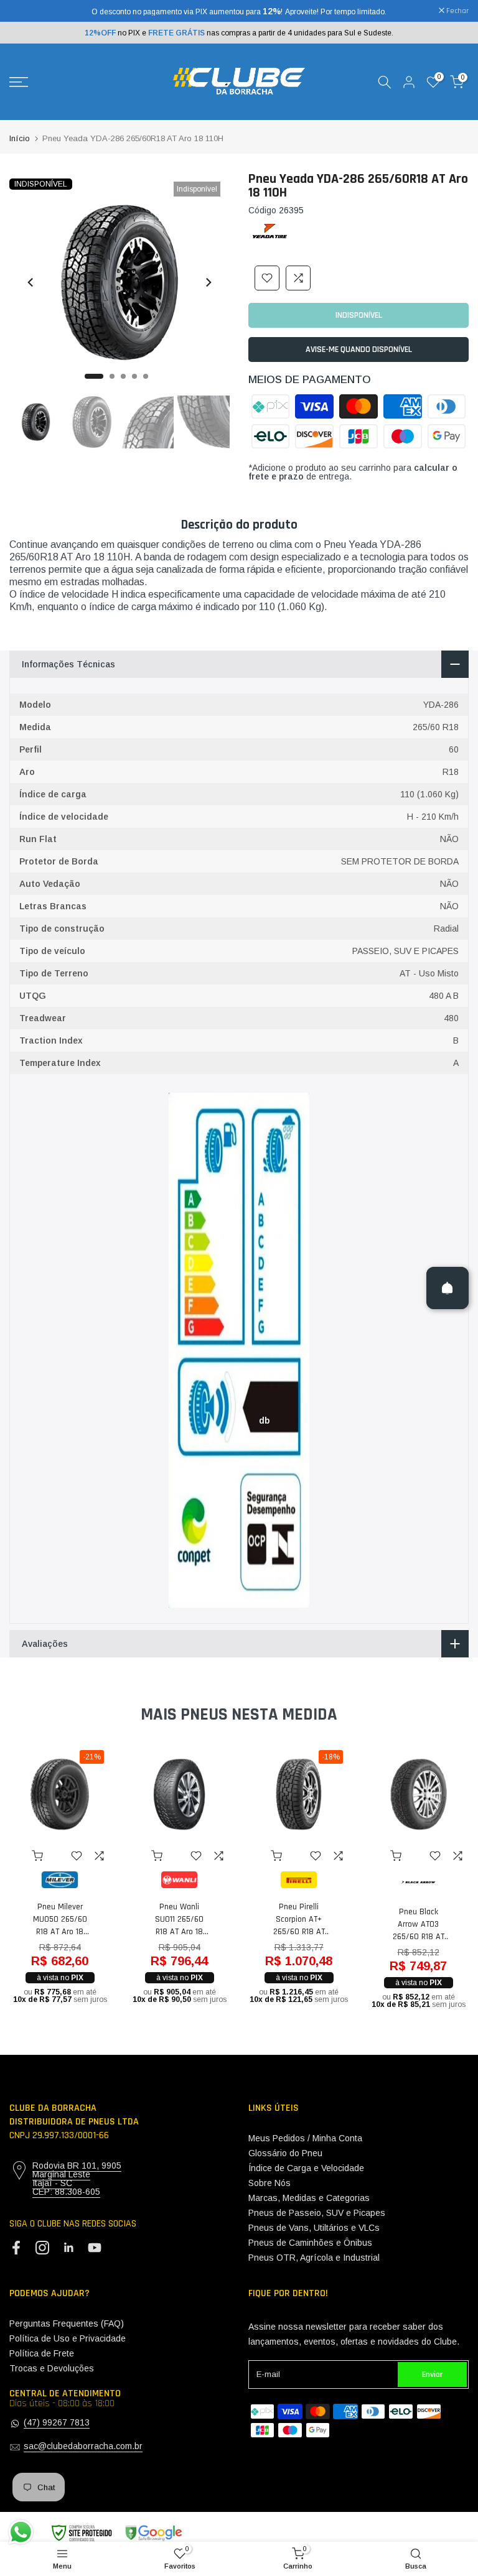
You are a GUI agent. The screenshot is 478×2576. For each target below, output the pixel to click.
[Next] (208, 282)
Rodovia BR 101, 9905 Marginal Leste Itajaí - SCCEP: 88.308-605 (77, 2179)
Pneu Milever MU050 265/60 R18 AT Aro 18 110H (60, 1920)
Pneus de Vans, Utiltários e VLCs (314, 2228)
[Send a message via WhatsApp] (21, 2532)
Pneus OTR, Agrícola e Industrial (314, 2258)
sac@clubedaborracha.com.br (83, 2446)
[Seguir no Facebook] (16, 2248)
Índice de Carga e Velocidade (306, 2168)
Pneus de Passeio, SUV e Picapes (317, 2213)
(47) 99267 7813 (57, 2422)
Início (20, 138)
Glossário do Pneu (285, 2153)
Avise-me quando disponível (359, 350)
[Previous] (31, 282)
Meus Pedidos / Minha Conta (305, 2138)
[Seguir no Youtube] (95, 2248)
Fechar (27, 11)
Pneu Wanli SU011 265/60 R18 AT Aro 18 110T (179, 1920)
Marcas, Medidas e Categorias (309, 2198)
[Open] (448, 1288)
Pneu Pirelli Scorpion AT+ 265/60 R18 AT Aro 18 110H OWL (299, 1920)
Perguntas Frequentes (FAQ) (67, 2323)
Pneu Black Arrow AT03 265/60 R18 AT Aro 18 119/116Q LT (419, 1925)
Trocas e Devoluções (52, 2368)
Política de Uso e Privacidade (68, 2338)
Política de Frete (42, 2353)
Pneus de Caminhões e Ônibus (310, 2243)
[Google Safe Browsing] (116, 2533)
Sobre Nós (269, 2183)
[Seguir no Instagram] (42, 2248)
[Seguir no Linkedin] (68, 2248)
